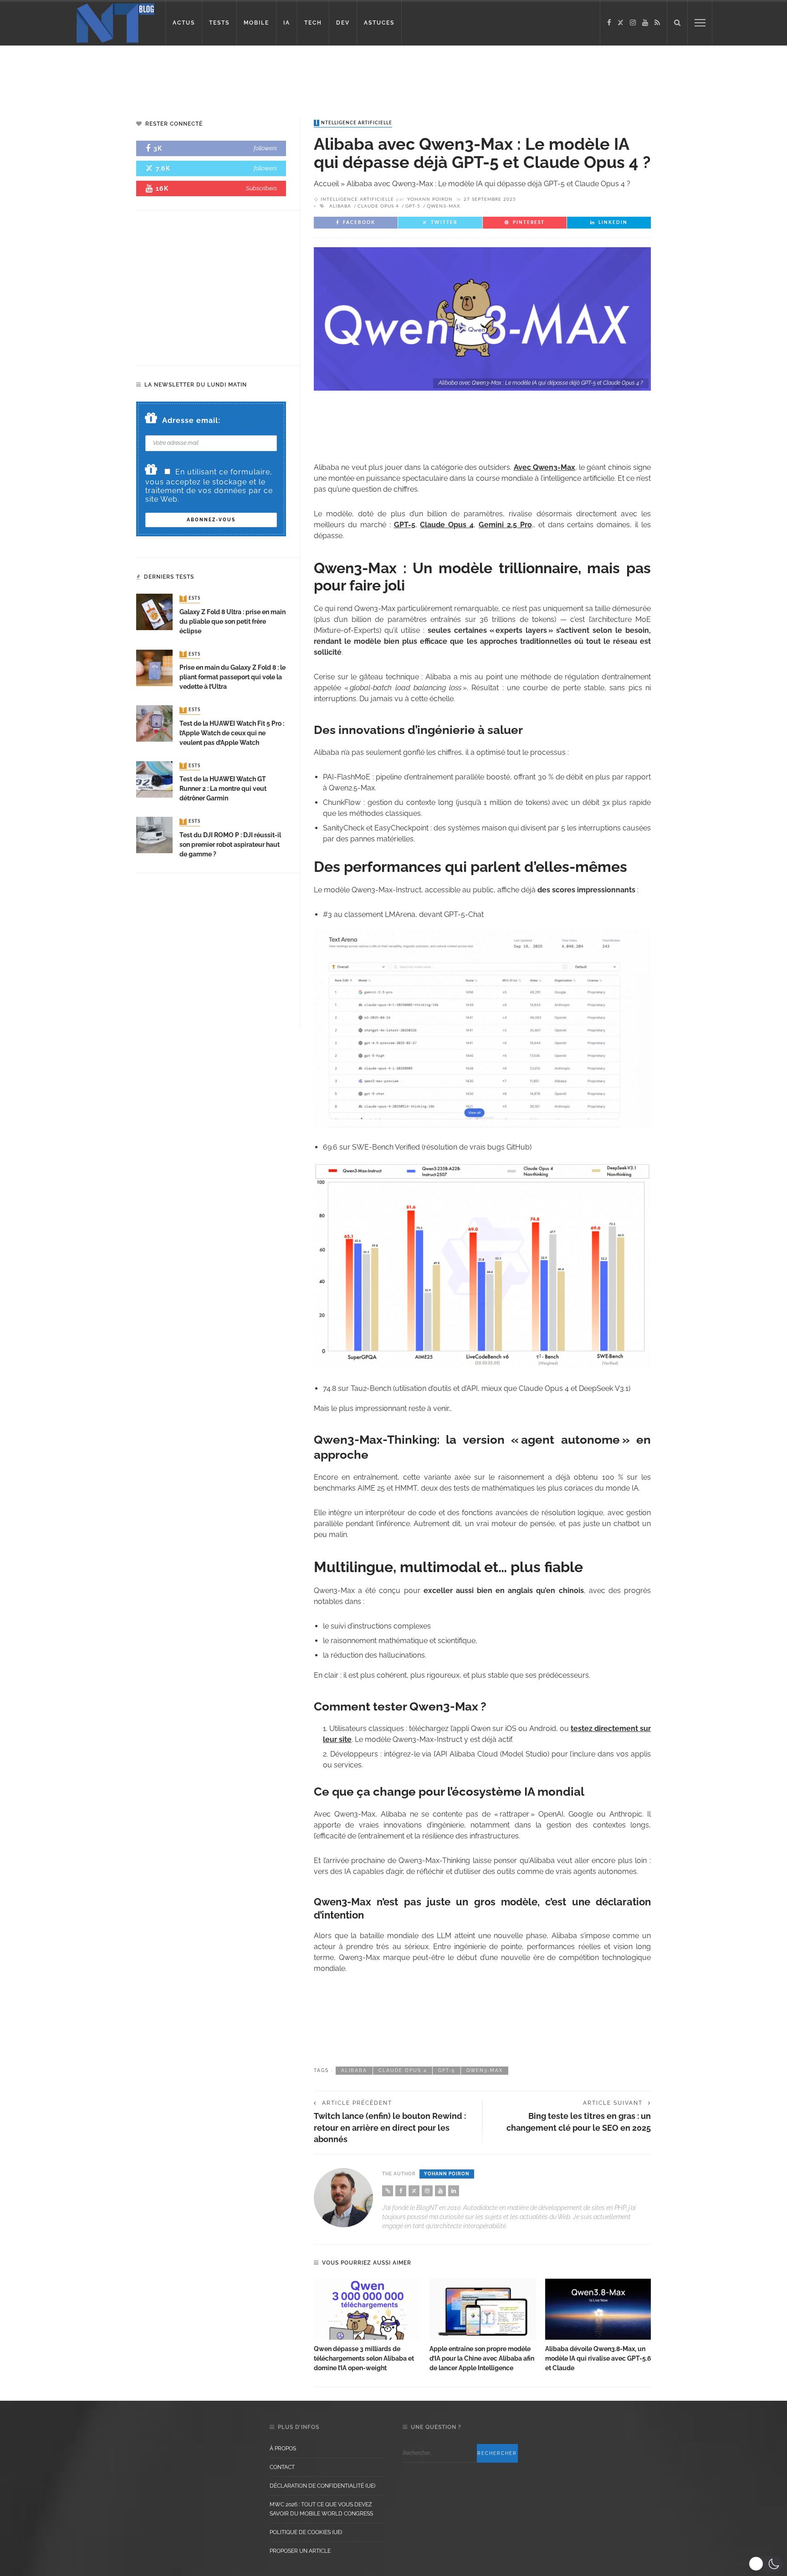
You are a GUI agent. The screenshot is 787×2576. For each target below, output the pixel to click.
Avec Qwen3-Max (544, 467)
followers (265, 148)
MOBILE (256, 23)
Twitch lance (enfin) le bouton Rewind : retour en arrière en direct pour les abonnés (390, 2127)
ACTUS (184, 23)
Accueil (326, 184)
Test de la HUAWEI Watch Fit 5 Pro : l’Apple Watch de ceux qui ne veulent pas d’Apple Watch (232, 733)
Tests (191, 599)
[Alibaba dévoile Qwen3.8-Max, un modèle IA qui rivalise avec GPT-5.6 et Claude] (598, 2309)
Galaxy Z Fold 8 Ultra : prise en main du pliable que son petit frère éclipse (233, 621)
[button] (765, 2564)
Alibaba (340, 206)
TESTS (219, 23)
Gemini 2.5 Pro (505, 525)
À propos (283, 2449)
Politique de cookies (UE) (306, 2532)
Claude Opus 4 (378, 206)
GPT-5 (413, 206)
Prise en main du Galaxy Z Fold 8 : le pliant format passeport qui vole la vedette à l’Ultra (233, 677)
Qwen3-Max (443, 206)
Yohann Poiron (430, 199)
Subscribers (261, 188)
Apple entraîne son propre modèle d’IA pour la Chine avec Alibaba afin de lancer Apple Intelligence (482, 2358)
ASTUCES (379, 23)
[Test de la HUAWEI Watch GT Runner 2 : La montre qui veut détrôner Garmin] (154, 779)
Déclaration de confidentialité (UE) (322, 2486)
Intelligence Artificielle (354, 123)
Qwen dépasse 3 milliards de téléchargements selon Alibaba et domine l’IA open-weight (364, 2358)
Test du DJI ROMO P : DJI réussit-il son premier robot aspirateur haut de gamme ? (230, 845)
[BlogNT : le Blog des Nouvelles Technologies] (115, 22)
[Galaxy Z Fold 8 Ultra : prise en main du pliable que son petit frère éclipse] (154, 612)
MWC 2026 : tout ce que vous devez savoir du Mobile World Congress (321, 2509)
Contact (282, 2467)
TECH (313, 23)
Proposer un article (300, 2551)
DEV (343, 23)
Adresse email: (191, 420)
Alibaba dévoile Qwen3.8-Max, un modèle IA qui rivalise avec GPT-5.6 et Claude (598, 2358)
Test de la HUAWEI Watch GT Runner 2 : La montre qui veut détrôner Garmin (223, 789)
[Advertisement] (175, 75)
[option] (367, 2326)
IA (287, 23)
